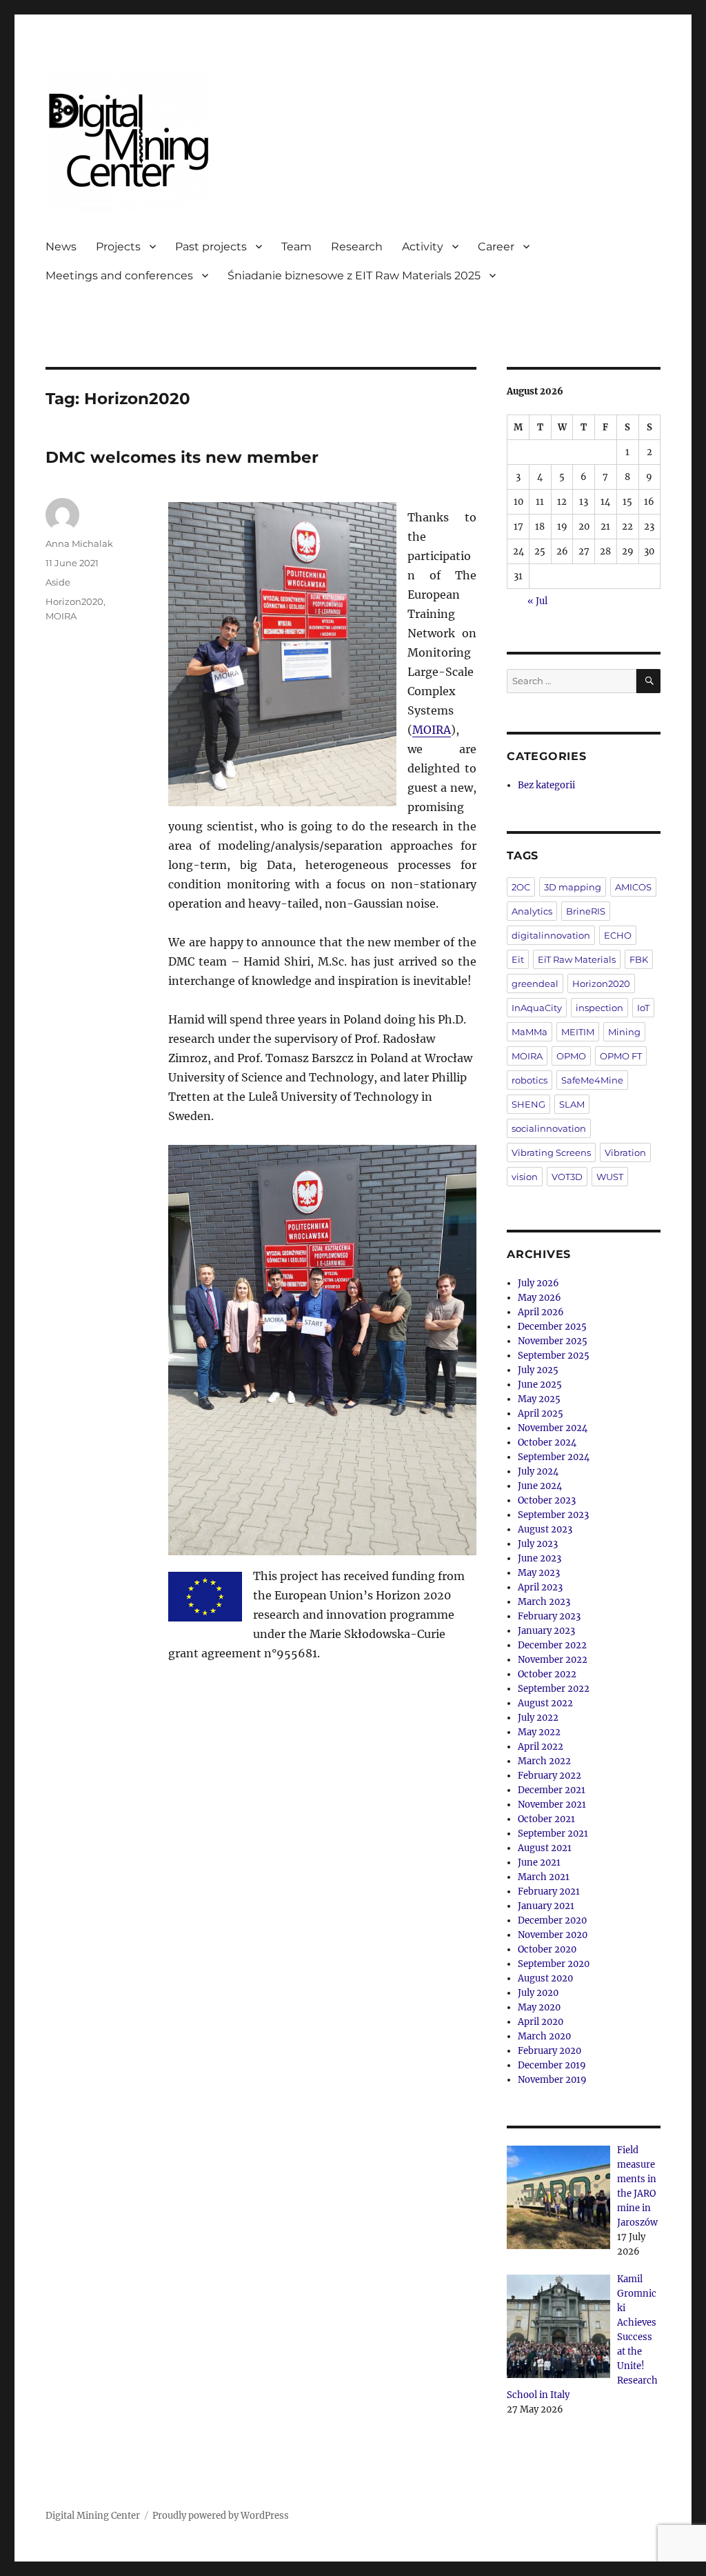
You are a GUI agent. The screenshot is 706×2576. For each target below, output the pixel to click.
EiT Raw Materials (577, 959)
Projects (118, 247)
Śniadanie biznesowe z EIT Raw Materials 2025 (354, 276)
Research (357, 247)
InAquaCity (537, 1008)
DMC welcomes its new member (182, 457)
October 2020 (547, 1949)
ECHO (618, 935)
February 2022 (549, 1776)
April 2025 (541, 1414)
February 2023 (549, 1616)
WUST (610, 1177)
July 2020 (538, 1993)
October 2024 (547, 1442)
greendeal (535, 984)
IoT (643, 1008)
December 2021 (552, 1790)
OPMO (571, 1056)
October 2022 (547, 1674)
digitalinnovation (551, 935)
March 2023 (544, 1602)
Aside (58, 582)
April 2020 (541, 2022)
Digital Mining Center (93, 2516)
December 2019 (552, 2065)
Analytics (532, 911)
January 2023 (546, 1631)
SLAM (572, 1104)
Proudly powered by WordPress (221, 2516)
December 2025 (552, 1327)
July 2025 (538, 1370)
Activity (423, 247)
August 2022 (545, 1703)
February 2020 (549, 2051)
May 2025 (539, 1399)
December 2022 (552, 1645)
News (61, 247)
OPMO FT (621, 1056)
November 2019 (552, 2080)
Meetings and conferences (119, 276)
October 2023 (547, 1500)
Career (496, 247)
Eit (518, 959)
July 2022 (538, 1718)
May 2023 (539, 1573)
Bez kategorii (546, 785)
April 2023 (540, 1587)
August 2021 (545, 1848)
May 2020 (539, 2007)
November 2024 (553, 1428)
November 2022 (553, 1660)
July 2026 (538, 1283)
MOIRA (432, 730)
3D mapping (573, 887)
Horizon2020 (74, 601)
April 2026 (541, 1312)
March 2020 (544, 2036)
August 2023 (545, 1529)
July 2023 (538, 1544)
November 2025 (553, 1341)
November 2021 (552, 1805)
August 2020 (545, 1978)
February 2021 (549, 1891)
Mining (624, 1032)
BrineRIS (586, 911)
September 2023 (553, 1515)
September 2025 (554, 1356)
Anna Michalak (79, 543)
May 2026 (539, 1298)
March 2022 (544, 1761)
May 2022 (539, 1732)
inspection (599, 1008)
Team (296, 247)
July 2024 (538, 1471)
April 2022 (541, 1747)
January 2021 (546, 1906)
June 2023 (539, 1558)
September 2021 (553, 1834)
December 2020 (552, 1920)
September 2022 (554, 1689)
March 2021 (544, 1877)
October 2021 (546, 1819)
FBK (639, 959)
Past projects (211, 247)
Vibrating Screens (551, 1152)
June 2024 (540, 1486)
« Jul (537, 601)
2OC (521, 887)
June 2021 (539, 1863)
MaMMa (529, 1032)
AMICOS (633, 887)
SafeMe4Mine (592, 1080)
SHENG (528, 1104)
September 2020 (554, 1964)
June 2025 (540, 1385)
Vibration (625, 1152)
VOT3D (567, 1177)
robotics (529, 1080)
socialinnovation (549, 1128)
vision (525, 1177)
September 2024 (554, 1457)
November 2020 (553, 1935)
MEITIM (578, 1032)
